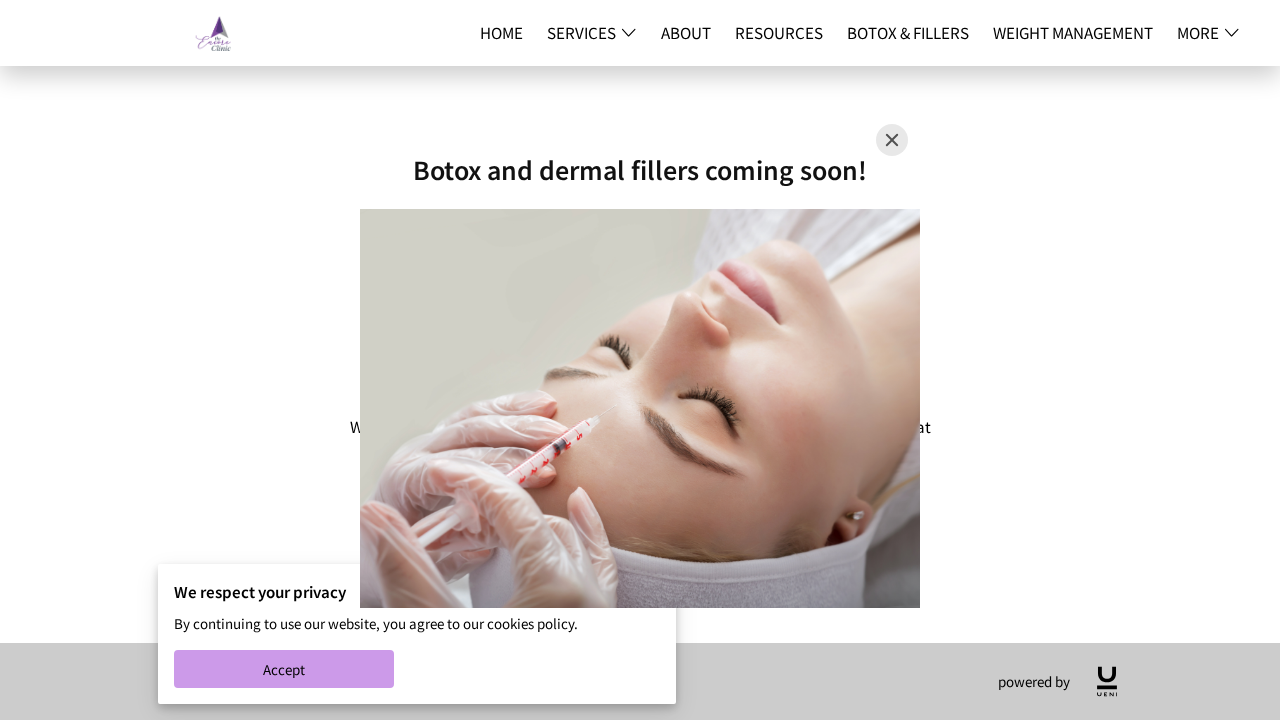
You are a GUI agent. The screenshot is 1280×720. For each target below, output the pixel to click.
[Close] (892, 140)
